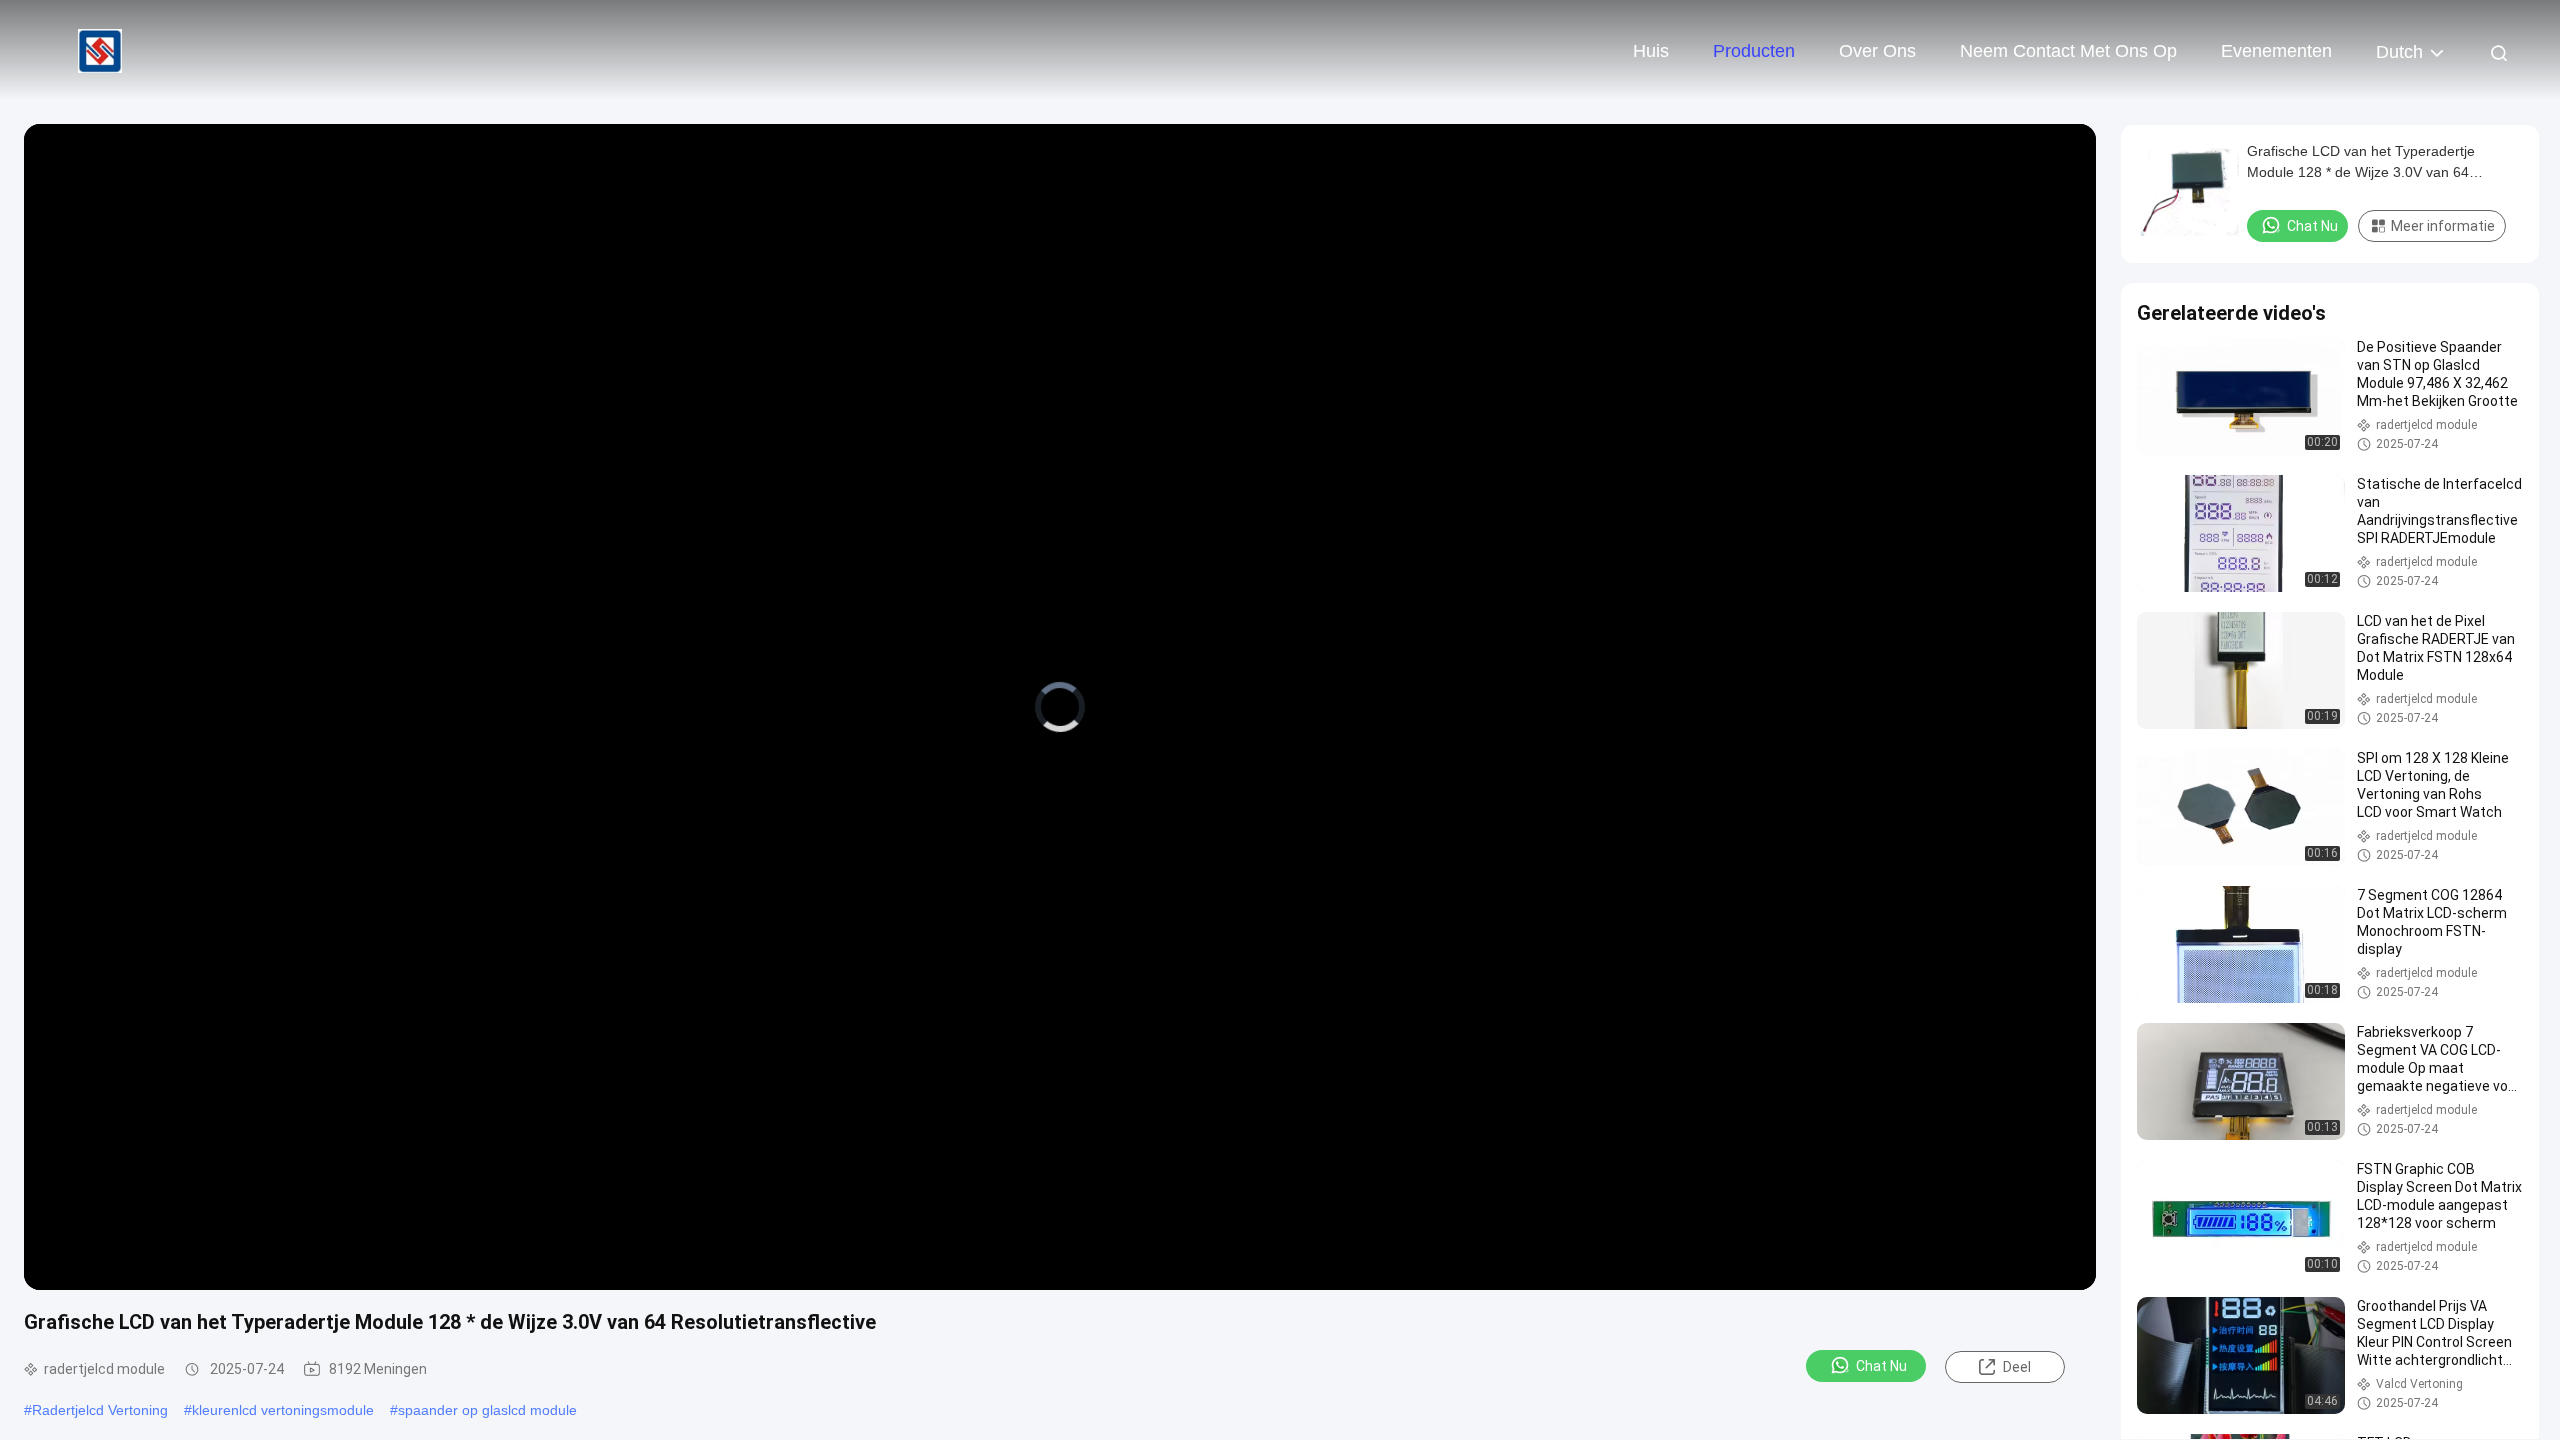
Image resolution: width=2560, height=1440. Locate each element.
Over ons (1877, 51)
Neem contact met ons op (2068, 51)
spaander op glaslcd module (487, 1410)
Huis (1651, 51)
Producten (1754, 51)
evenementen (2276, 51)
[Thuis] (100, 50)
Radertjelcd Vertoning (100, 1410)
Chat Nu (1881, 1366)
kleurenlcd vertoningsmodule (283, 1410)
